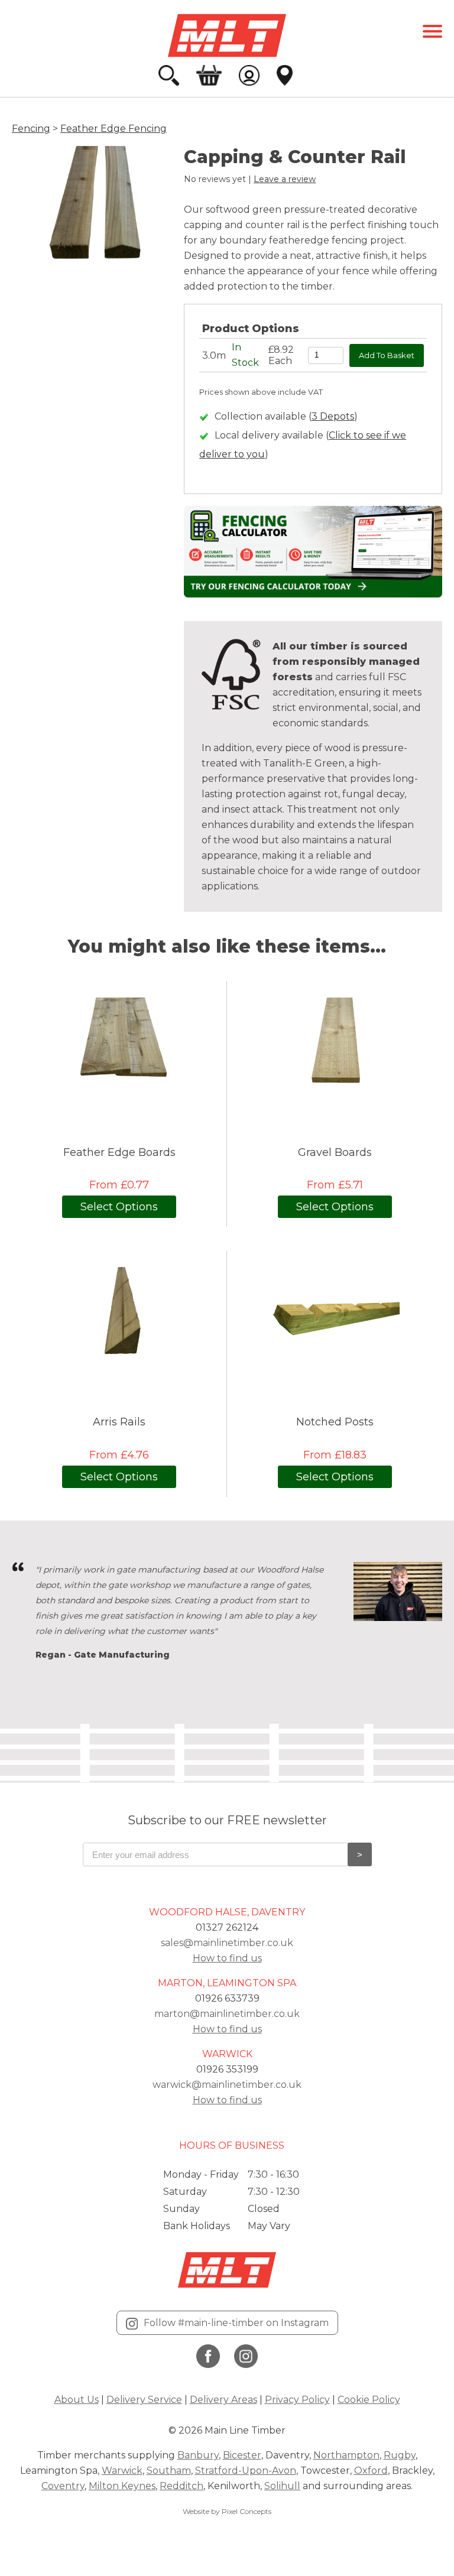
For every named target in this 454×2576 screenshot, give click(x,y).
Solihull (282, 2486)
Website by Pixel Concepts (227, 2511)
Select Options (119, 1207)
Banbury (198, 2455)
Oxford (371, 2471)
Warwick (122, 2471)
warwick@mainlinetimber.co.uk (227, 2085)
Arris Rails (119, 1422)
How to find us (227, 1958)
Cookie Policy (369, 2400)
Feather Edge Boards (119, 1153)
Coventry (63, 2486)
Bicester (242, 2455)
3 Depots (333, 416)
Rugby (400, 2455)
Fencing (31, 129)
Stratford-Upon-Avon (246, 2471)
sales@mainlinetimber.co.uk (227, 1943)
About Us (77, 2400)
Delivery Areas (223, 2400)
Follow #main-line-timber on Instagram (236, 2323)
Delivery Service (144, 2400)
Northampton (346, 2455)
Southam (169, 2471)
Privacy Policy (297, 2400)
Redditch (181, 2486)
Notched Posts (335, 1422)
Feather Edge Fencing (113, 129)
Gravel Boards (335, 1153)
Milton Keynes (122, 2486)
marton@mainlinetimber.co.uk (227, 2014)
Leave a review (285, 179)
